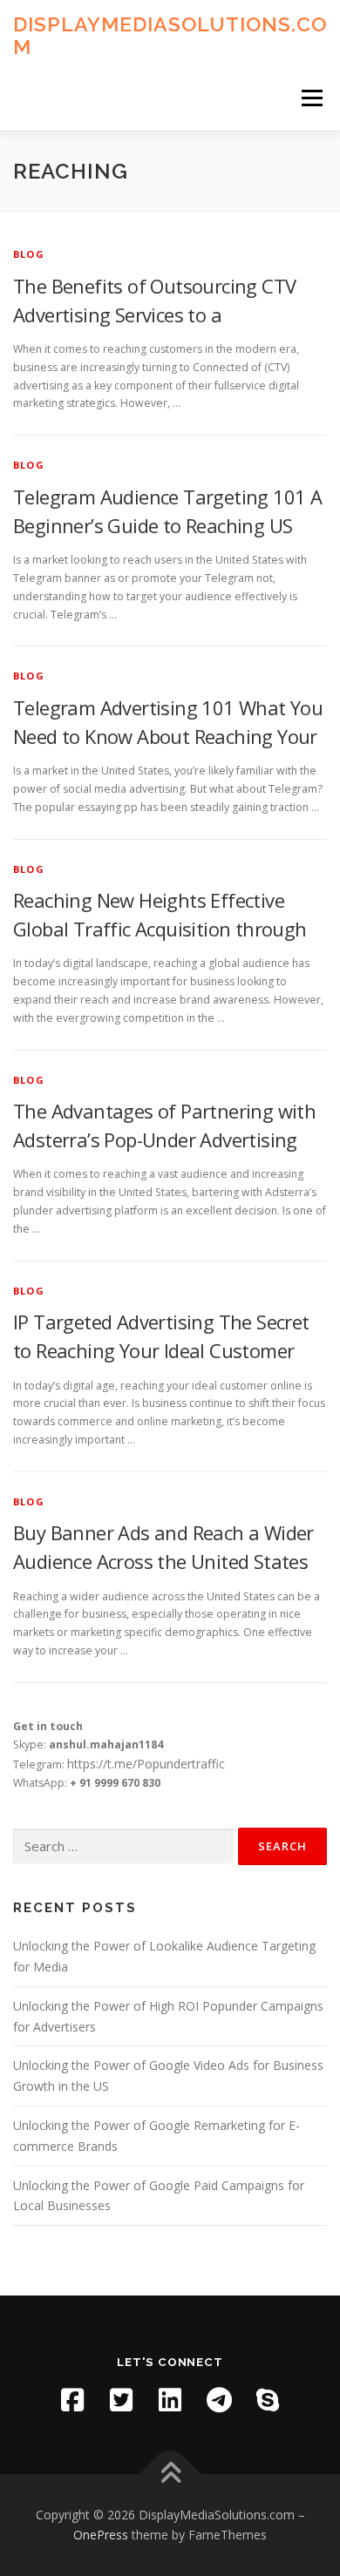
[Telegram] (219, 2400)
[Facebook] (72, 2400)
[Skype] (268, 2400)
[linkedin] (170, 2400)
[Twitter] (121, 2400)
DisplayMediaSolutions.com (170, 35)
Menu (311, 98)
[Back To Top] (170, 2474)
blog (29, 254)
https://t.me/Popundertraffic (146, 1764)
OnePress (101, 2535)
